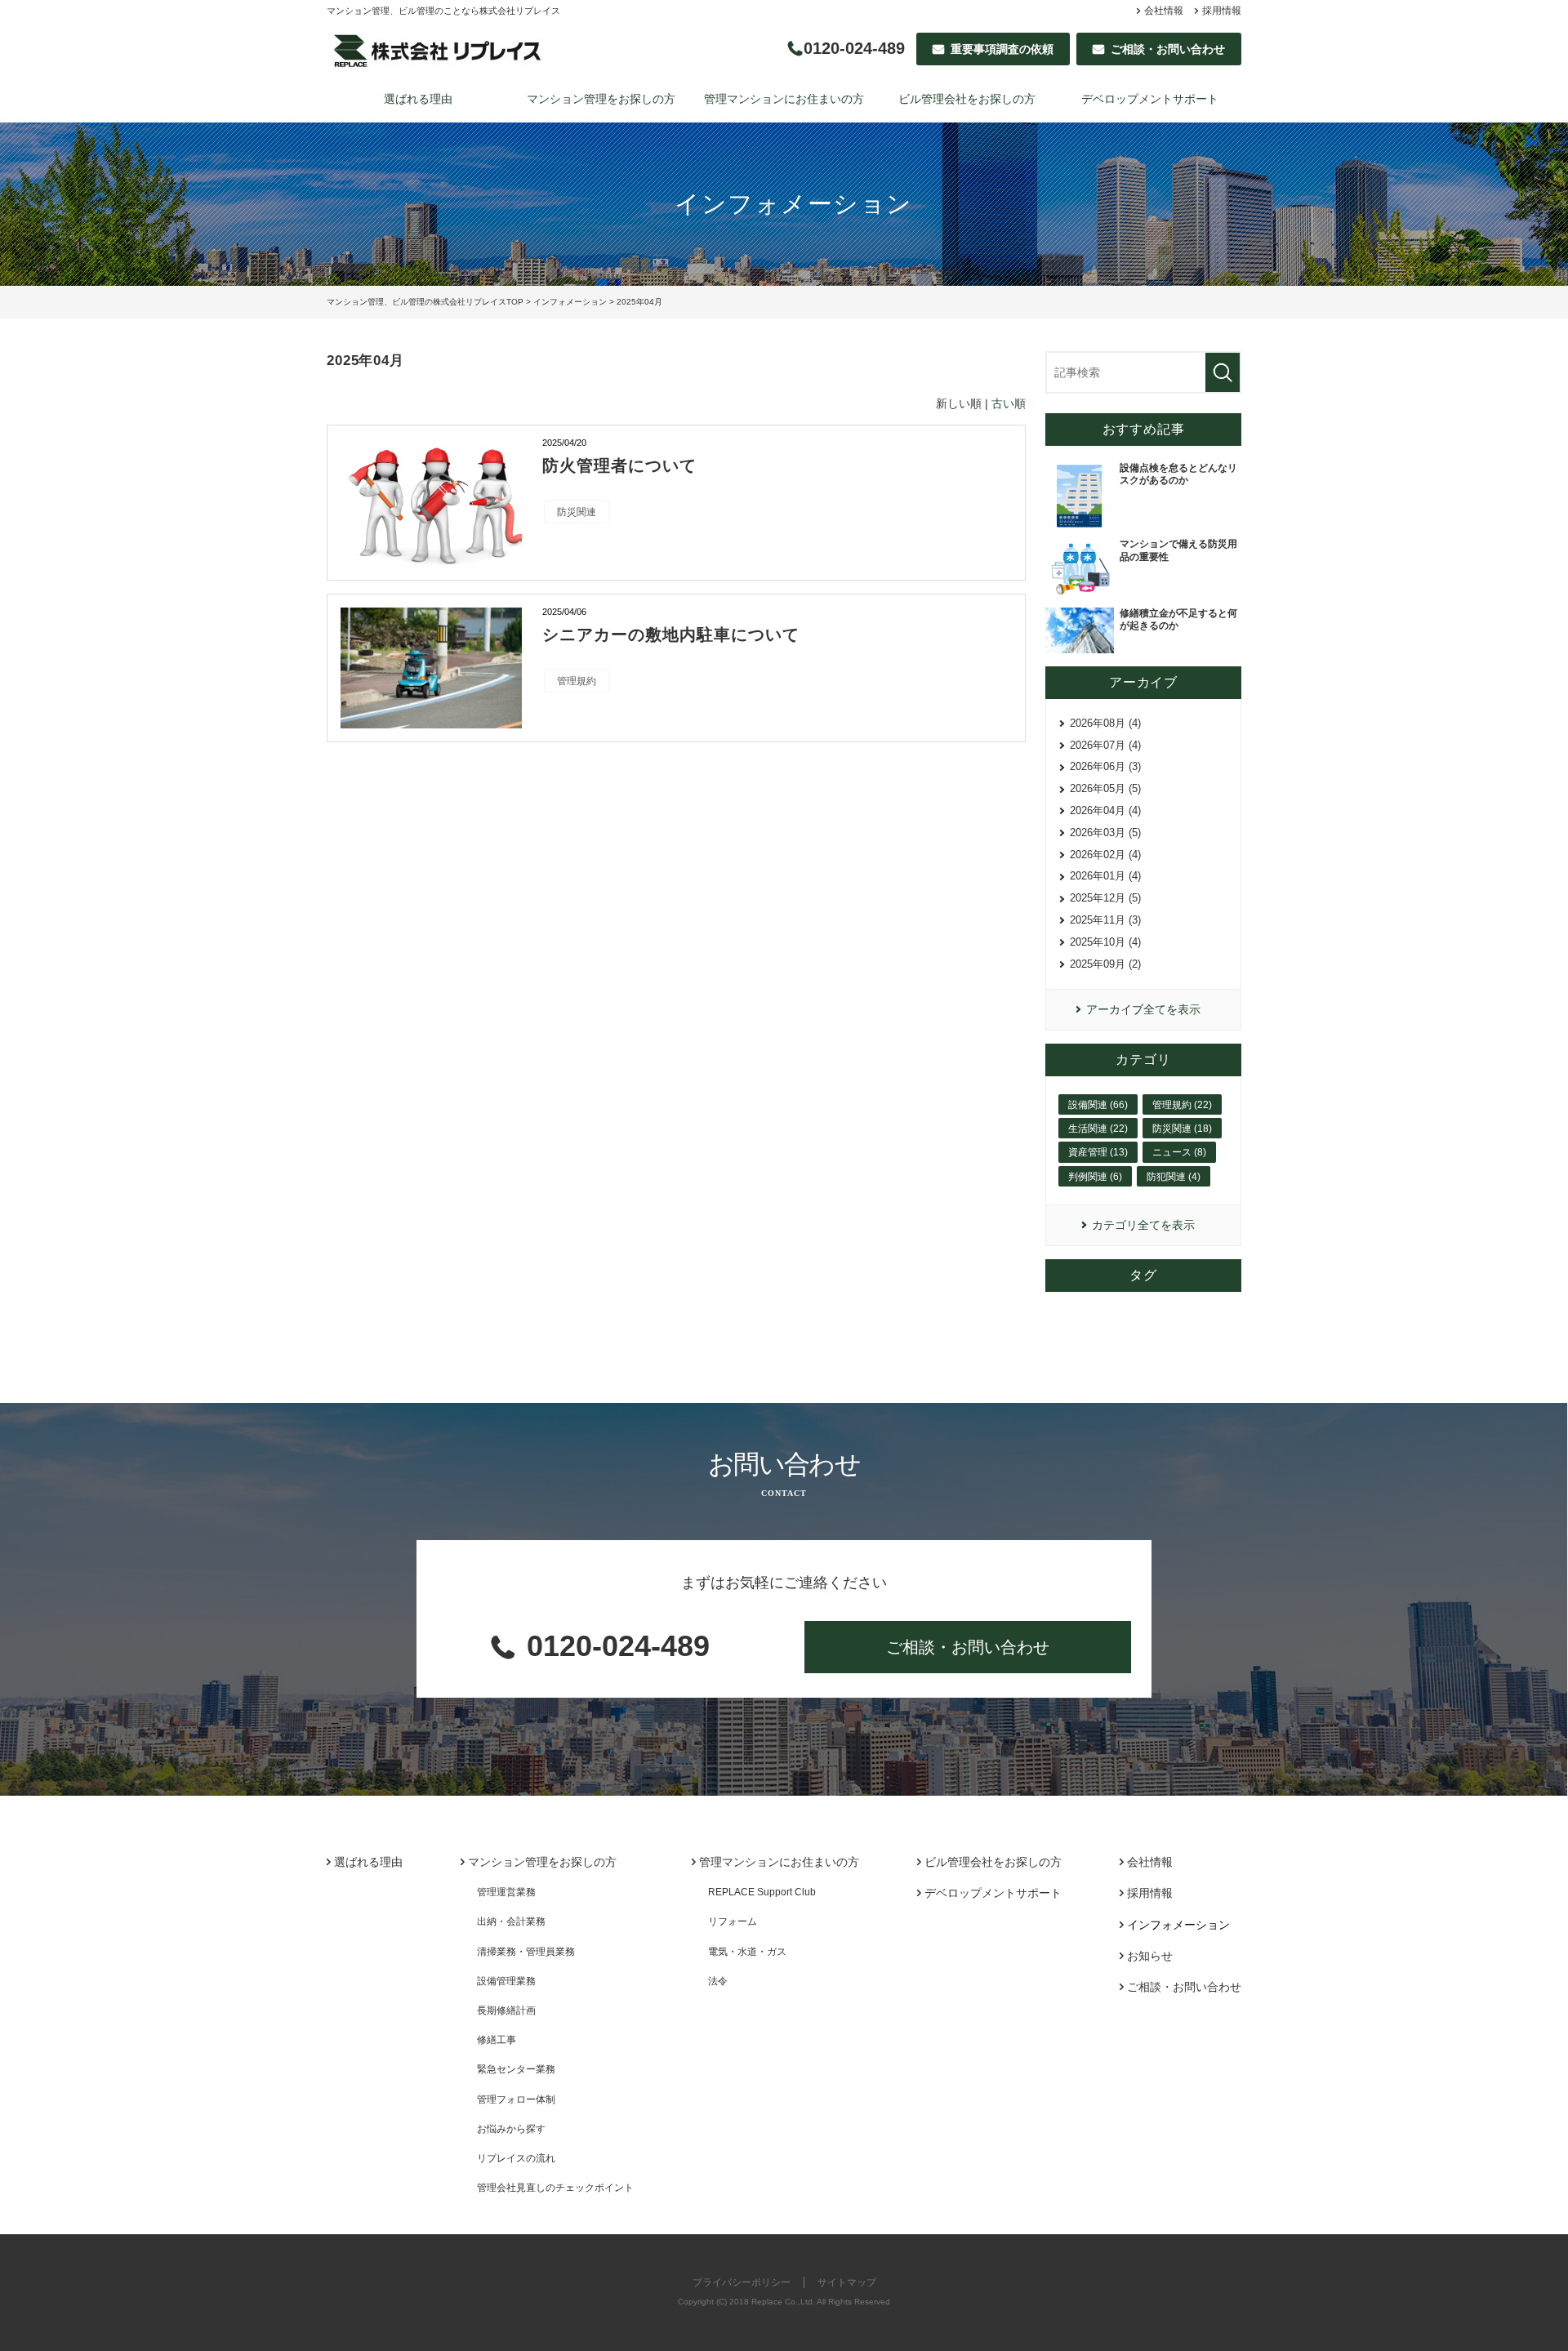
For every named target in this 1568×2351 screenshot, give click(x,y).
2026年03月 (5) (1105, 833)
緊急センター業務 (516, 2069)
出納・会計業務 (511, 1921)
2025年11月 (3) (1105, 920)
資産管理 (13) (1098, 1152)
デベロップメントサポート (1150, 99)
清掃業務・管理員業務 (526, 1952)
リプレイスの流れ (516, 2158)
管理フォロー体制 (516, 2099)
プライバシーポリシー (742, 2282)
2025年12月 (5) (1105, 898)
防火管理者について (619, 465)
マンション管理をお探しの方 (601, 99)
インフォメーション (570, 302)
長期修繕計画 (506, 2010)
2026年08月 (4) (1105, 723)
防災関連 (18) (1182, 1129)
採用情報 (1222, 11)
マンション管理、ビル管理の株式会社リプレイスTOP (425, 302)
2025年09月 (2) (1105, 964)
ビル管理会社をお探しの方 (967, 99)
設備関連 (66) (1098, 1105)
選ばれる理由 (418, 99)
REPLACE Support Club (762, 1892)
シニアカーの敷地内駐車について (671, 635)
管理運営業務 (506, 1892)
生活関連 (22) (1098, 1129)
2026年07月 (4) (1105, 745)
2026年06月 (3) (1105, 766)
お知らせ (1150, 1956)
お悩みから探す (511, 2129)
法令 (718, 1981)
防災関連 (577, 512)
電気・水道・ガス (747, 1952)
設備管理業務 (506, 1981)
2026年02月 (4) (1105, 855)
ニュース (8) (1179, 1152)
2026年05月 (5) (1105, 788)
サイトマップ (847, 2282)
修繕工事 (497, 2040)
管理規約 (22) (1182, 1105)
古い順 (1009, 403)
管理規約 (577, 681)
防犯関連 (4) (1174, 1177)
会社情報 (1164, 11)
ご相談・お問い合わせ (968, 1647)
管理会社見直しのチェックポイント (555, 2188)
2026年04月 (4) (1105, 810)
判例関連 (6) (1095, 1177)
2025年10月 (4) (1105, 942)
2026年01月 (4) (1105, 876)
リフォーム (733, 1921)
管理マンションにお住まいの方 (784, 99)
